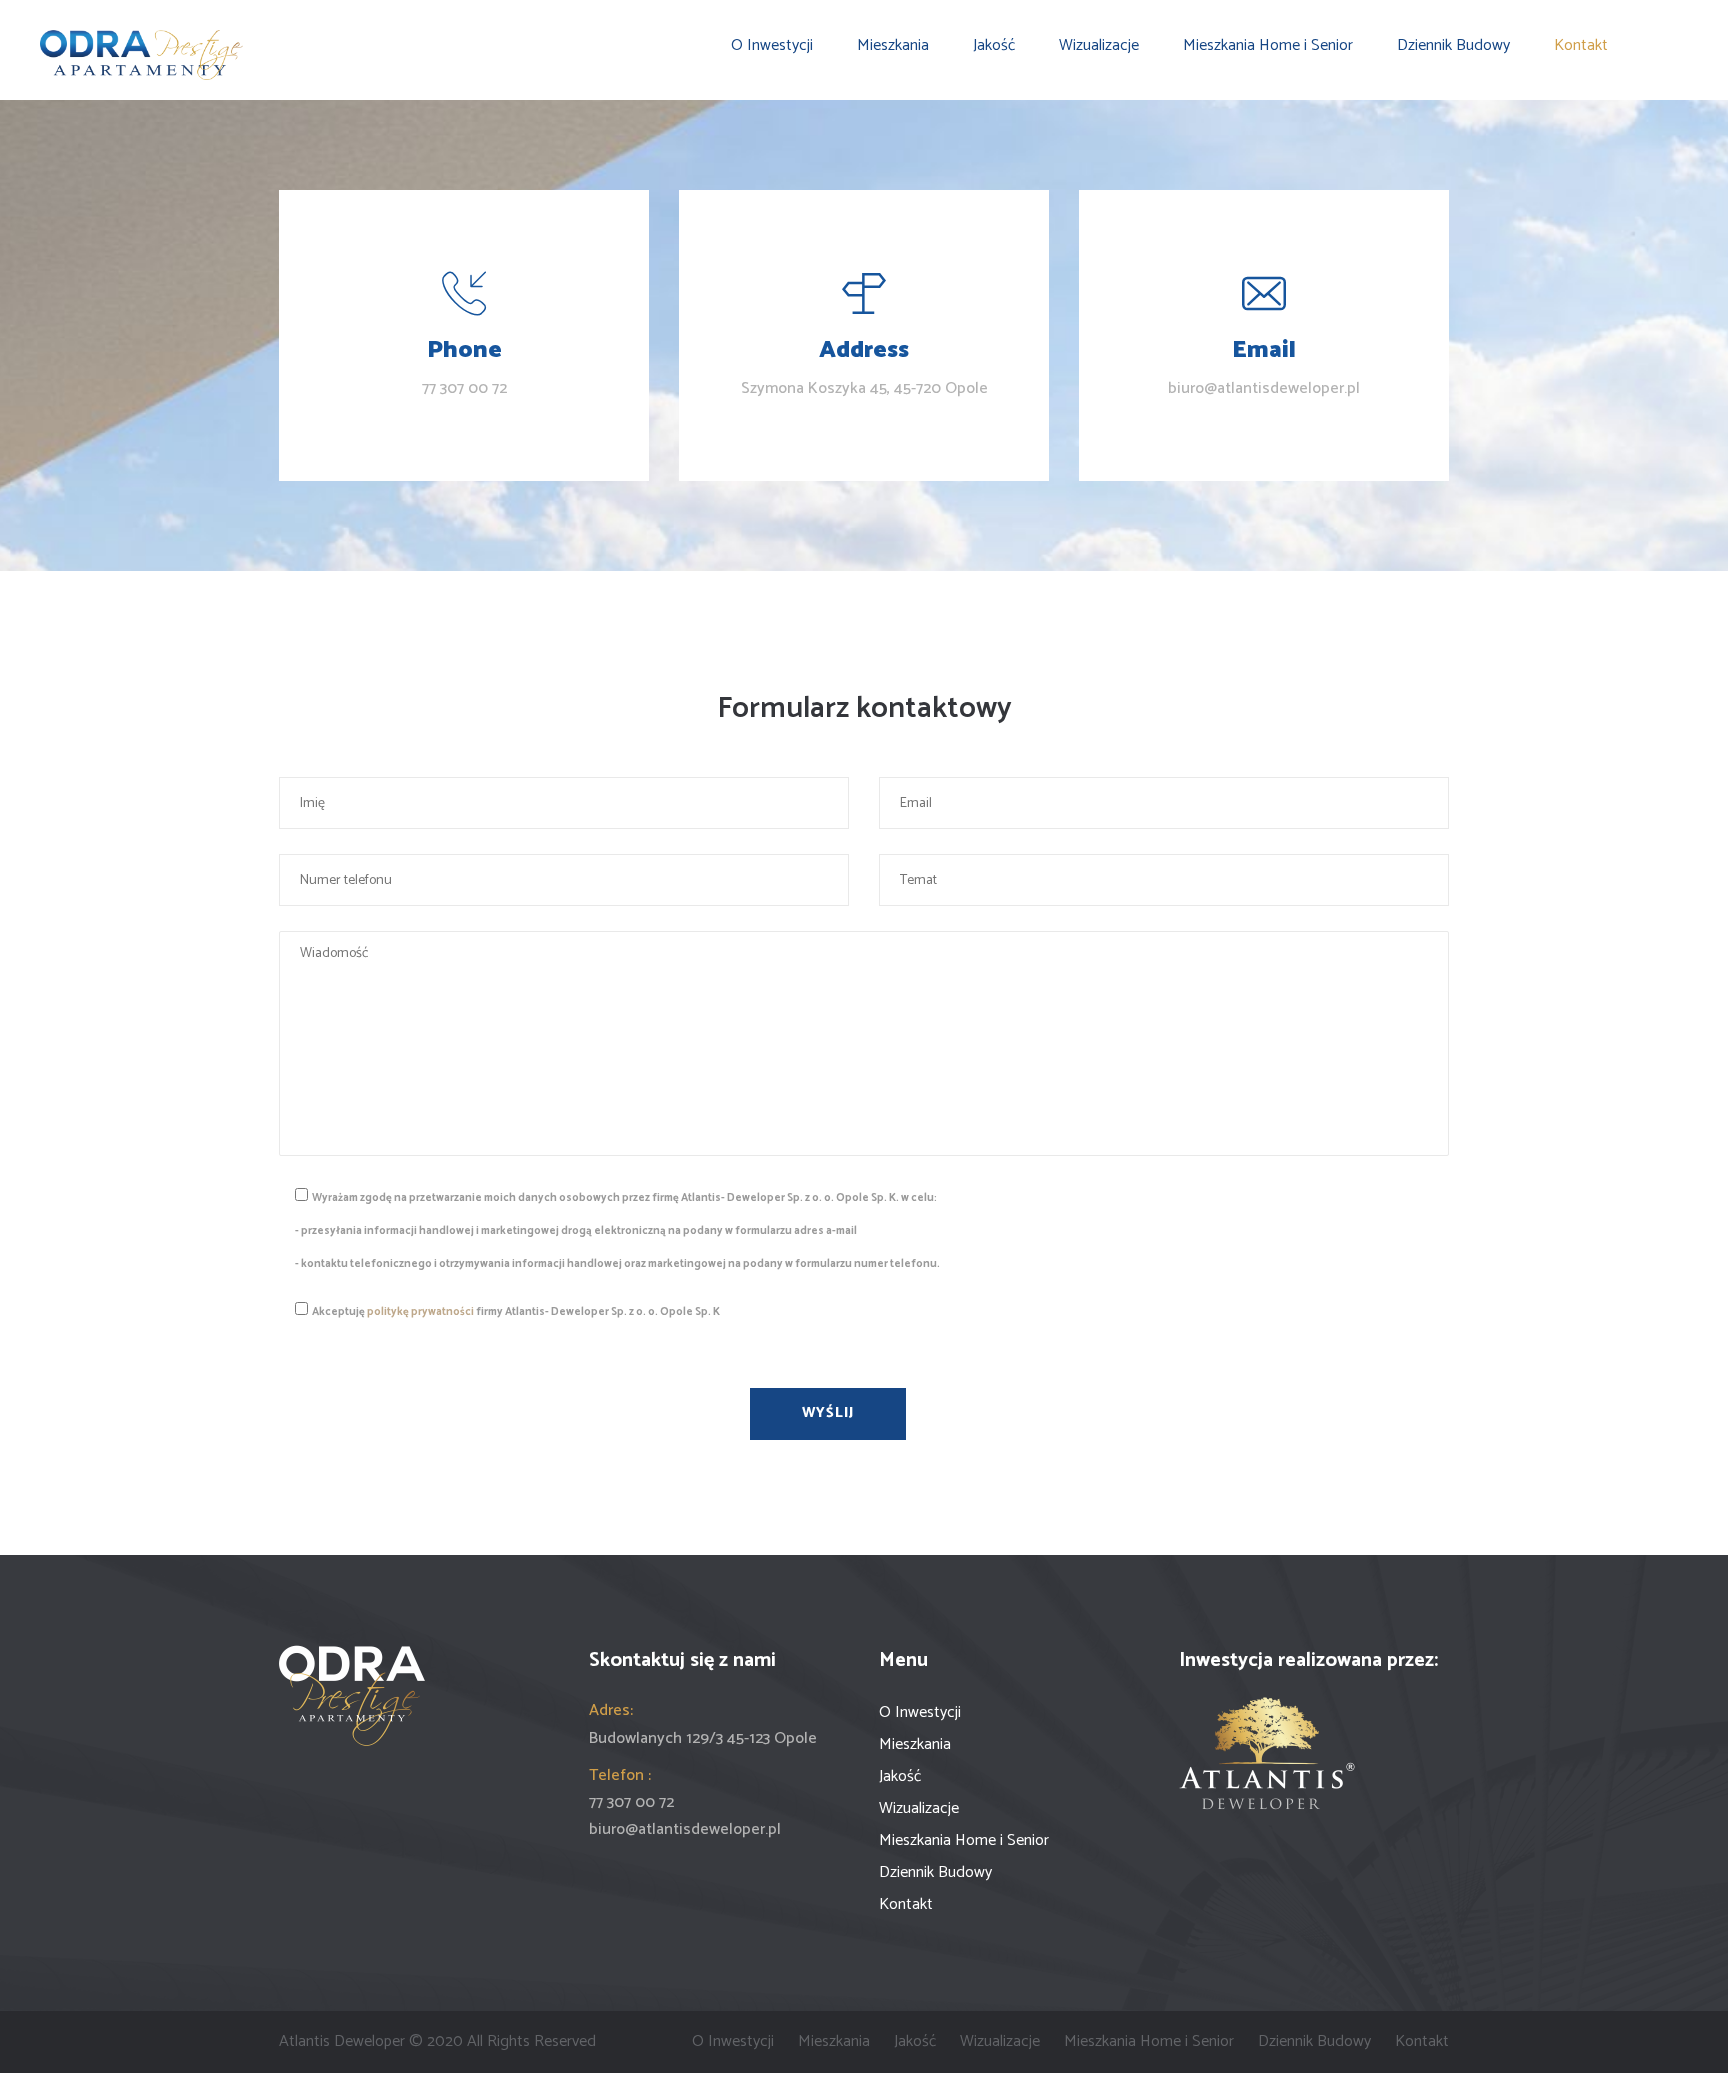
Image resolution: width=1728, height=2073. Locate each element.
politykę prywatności (420, 1312)
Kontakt (1581, 46)
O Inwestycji (772, 46)
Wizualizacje (1099, 46)
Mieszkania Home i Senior (1268, 46)
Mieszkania (893, 46)
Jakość (994, 46)
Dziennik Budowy (1453, 46)
